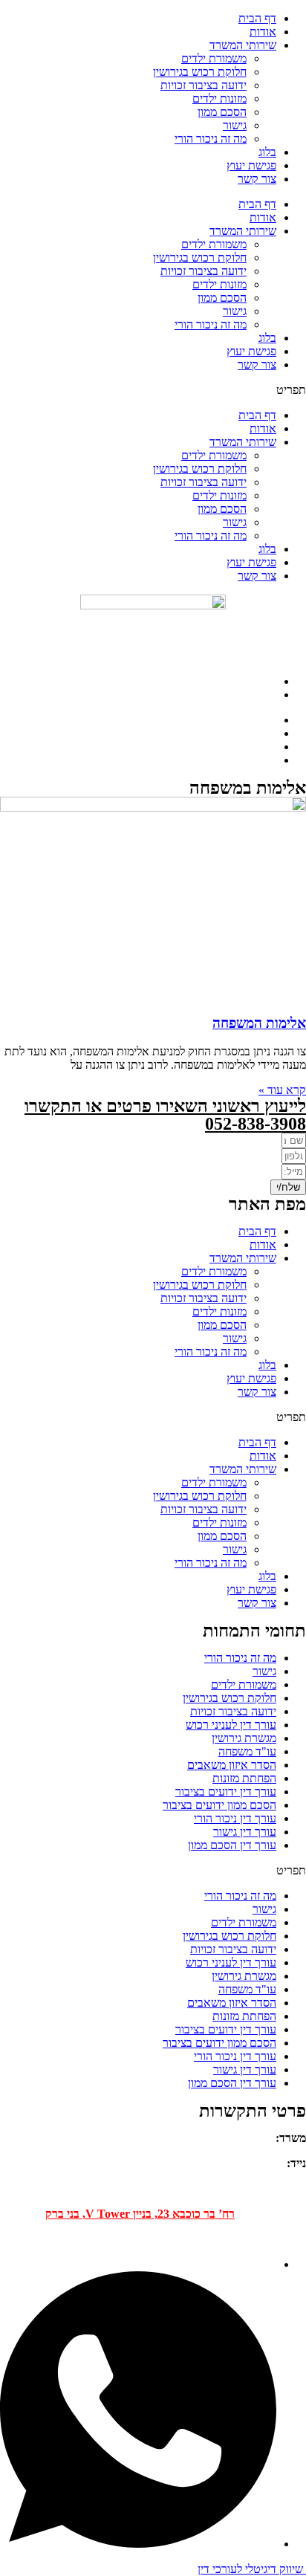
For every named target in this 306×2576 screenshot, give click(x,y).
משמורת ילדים (214, 244)
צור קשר (257, 365)
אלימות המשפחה (259, 1023)
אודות (263, 217)
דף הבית (257, 204)
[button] (153, 390)
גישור (235, 311)
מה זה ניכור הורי (211, 324)
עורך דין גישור (245, 1832)
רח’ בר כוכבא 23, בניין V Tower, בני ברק (140, 2214)
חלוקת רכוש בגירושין (200, 258)
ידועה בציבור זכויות (204, 271)
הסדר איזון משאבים (232, 1765)
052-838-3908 (250, 2163)
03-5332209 (244, 2138)
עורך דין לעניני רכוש (231, 1725)
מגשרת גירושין (244, 1738)
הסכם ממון (222, 298)
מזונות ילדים (219, 284)
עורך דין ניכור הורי (235, 1818)
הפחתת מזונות (244, 1778)
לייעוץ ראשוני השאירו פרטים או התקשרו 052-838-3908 (165, 1115)
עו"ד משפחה (247, 1751)
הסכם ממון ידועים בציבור (219, 1805)
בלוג (267, 338)
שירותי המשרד (243, 231)
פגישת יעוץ (251, 351)
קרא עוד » (282, 1090)
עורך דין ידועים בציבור (226, 1792)
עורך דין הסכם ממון (232, 1845)
